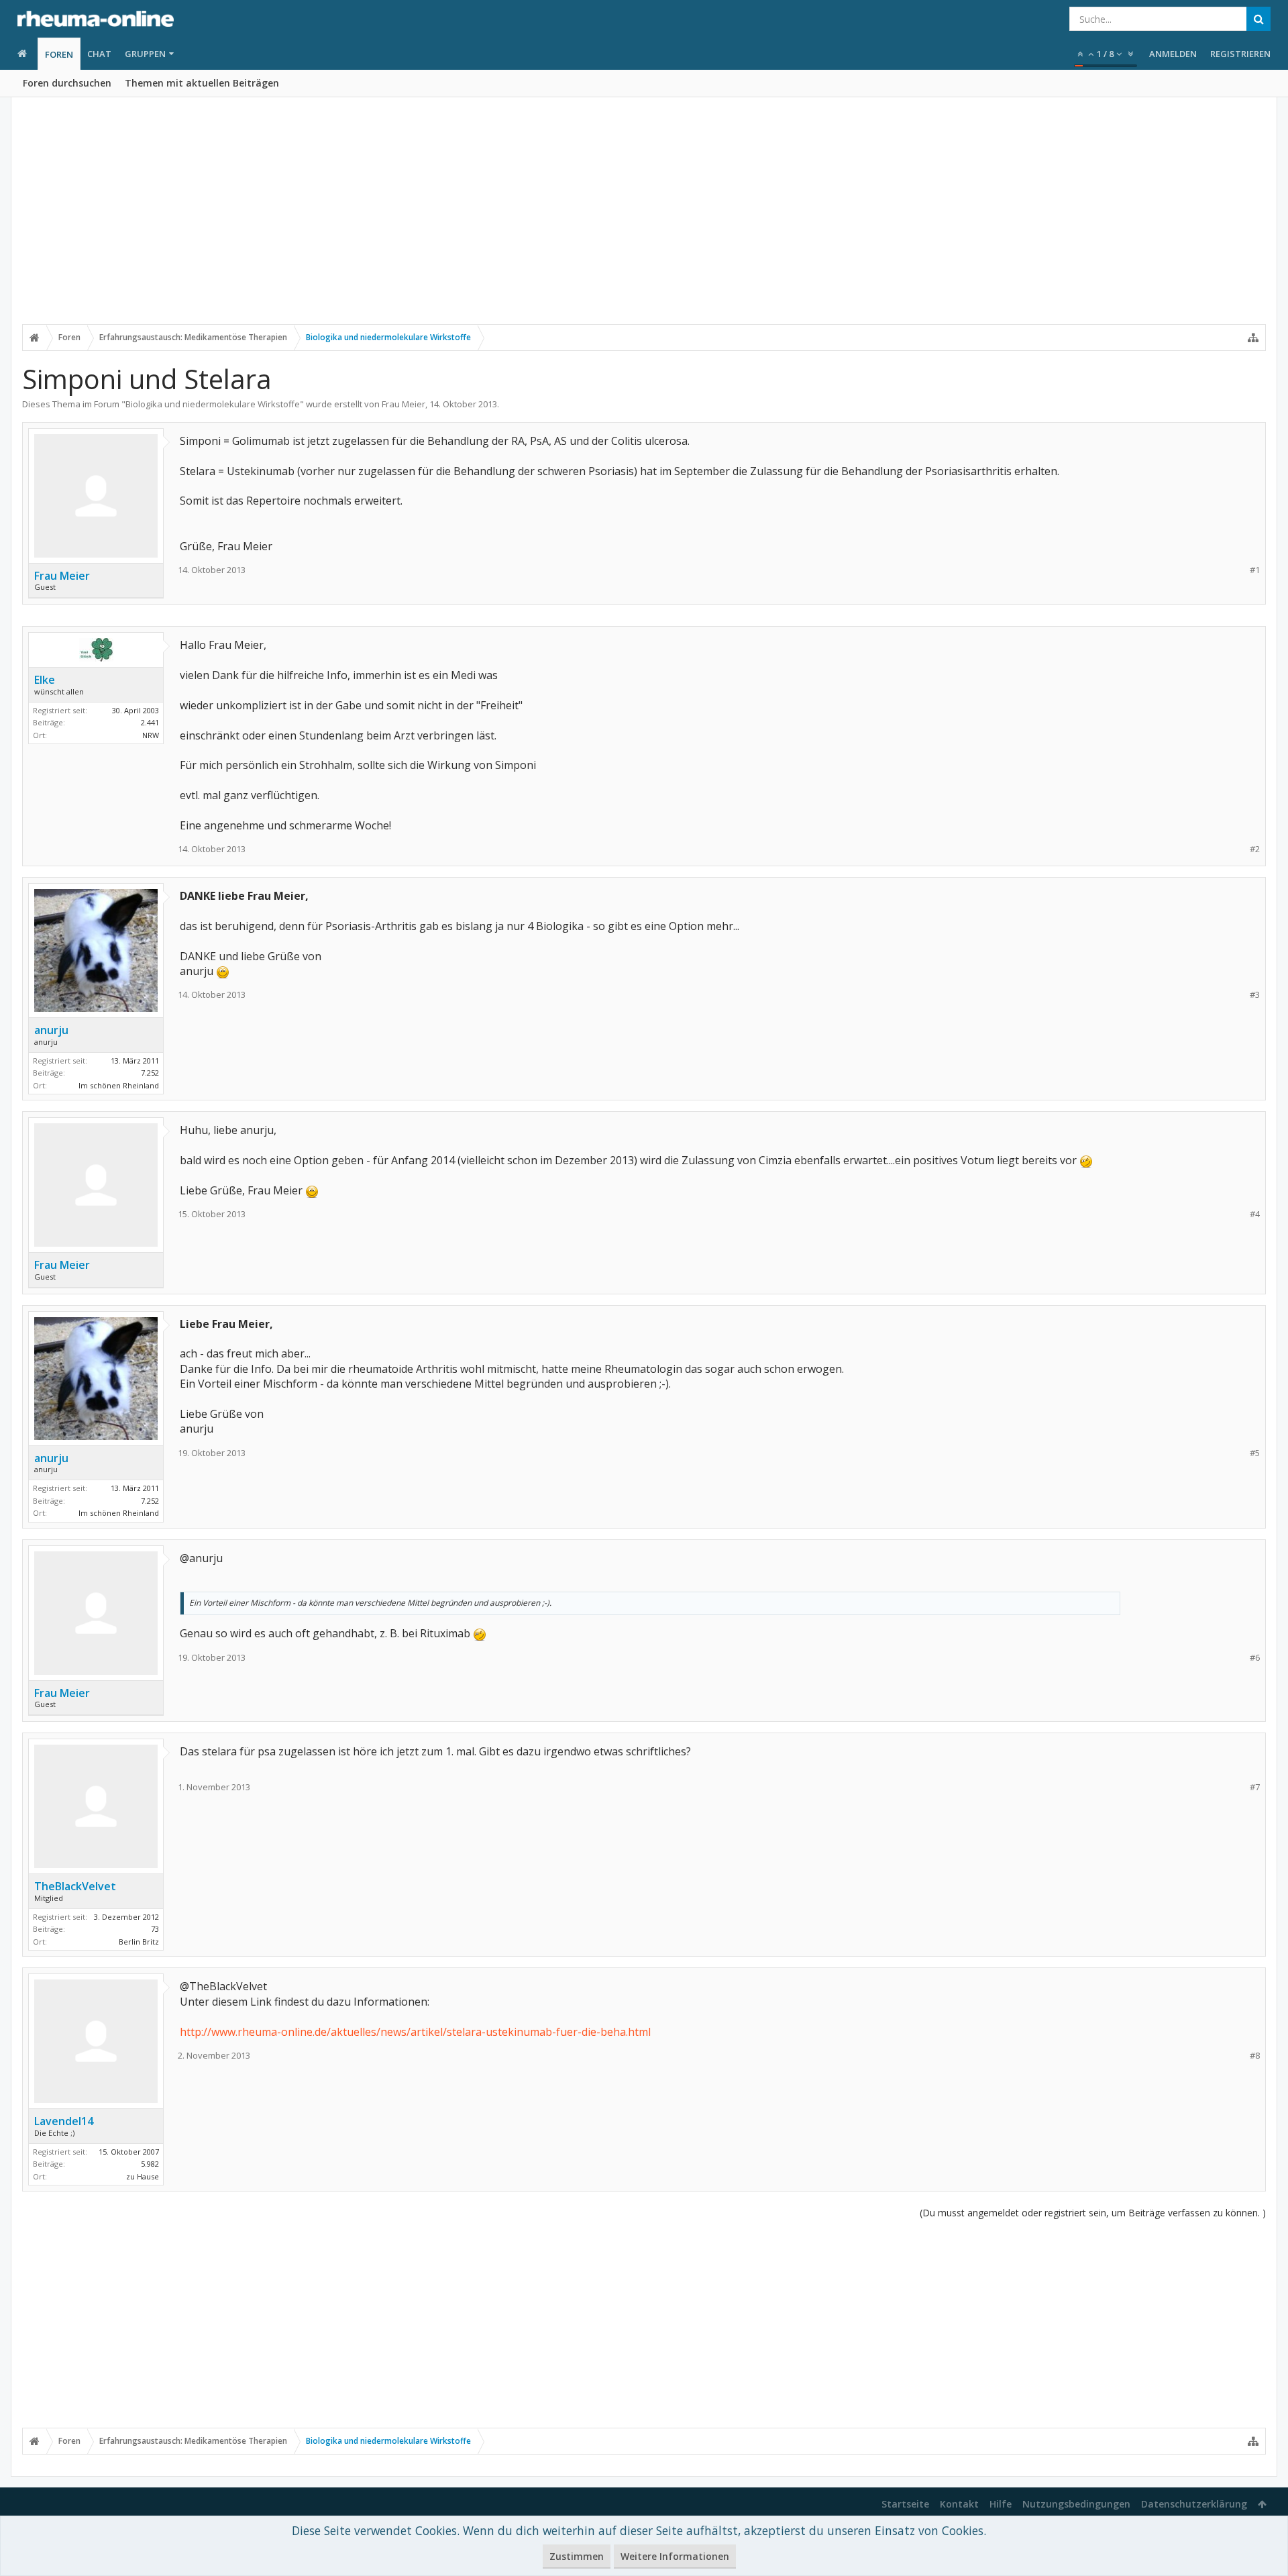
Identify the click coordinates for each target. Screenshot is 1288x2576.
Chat (99, 54)
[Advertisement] (644, 219)
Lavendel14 (64, 2121)
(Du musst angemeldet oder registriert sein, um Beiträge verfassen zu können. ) (1093, 2213)
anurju (51, 1030)
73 (155, 1929)
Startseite (905, 2504)
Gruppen (145, 54)
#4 (1255, 1214)
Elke (45, 680)
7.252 (150, 1073)
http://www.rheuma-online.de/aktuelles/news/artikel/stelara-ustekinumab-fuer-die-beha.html (415, 2032)
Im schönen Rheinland (119, 1085)
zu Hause (143, 2176)
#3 (1255, 995)
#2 (1255, 849)
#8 (1255, 2056)
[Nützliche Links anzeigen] (1253, 338)
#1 (1255, 570)
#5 (1255, 1453)
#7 (1255, 1787)
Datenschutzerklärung (1194, 2504)
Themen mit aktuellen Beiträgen (202, 83)
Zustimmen (577, 2556)
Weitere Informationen (675, 2556)
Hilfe (1001, 2504)
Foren (59, 54)
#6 (1255, 1658)
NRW (151, 735)
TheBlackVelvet (75, 1886)
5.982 (150, 2164)
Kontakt (959, 2504)
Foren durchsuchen (67, 83)
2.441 (150, 722)
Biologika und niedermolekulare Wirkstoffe (213, 404)
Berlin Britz (139, 1942)
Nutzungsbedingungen (1076, 2504)
